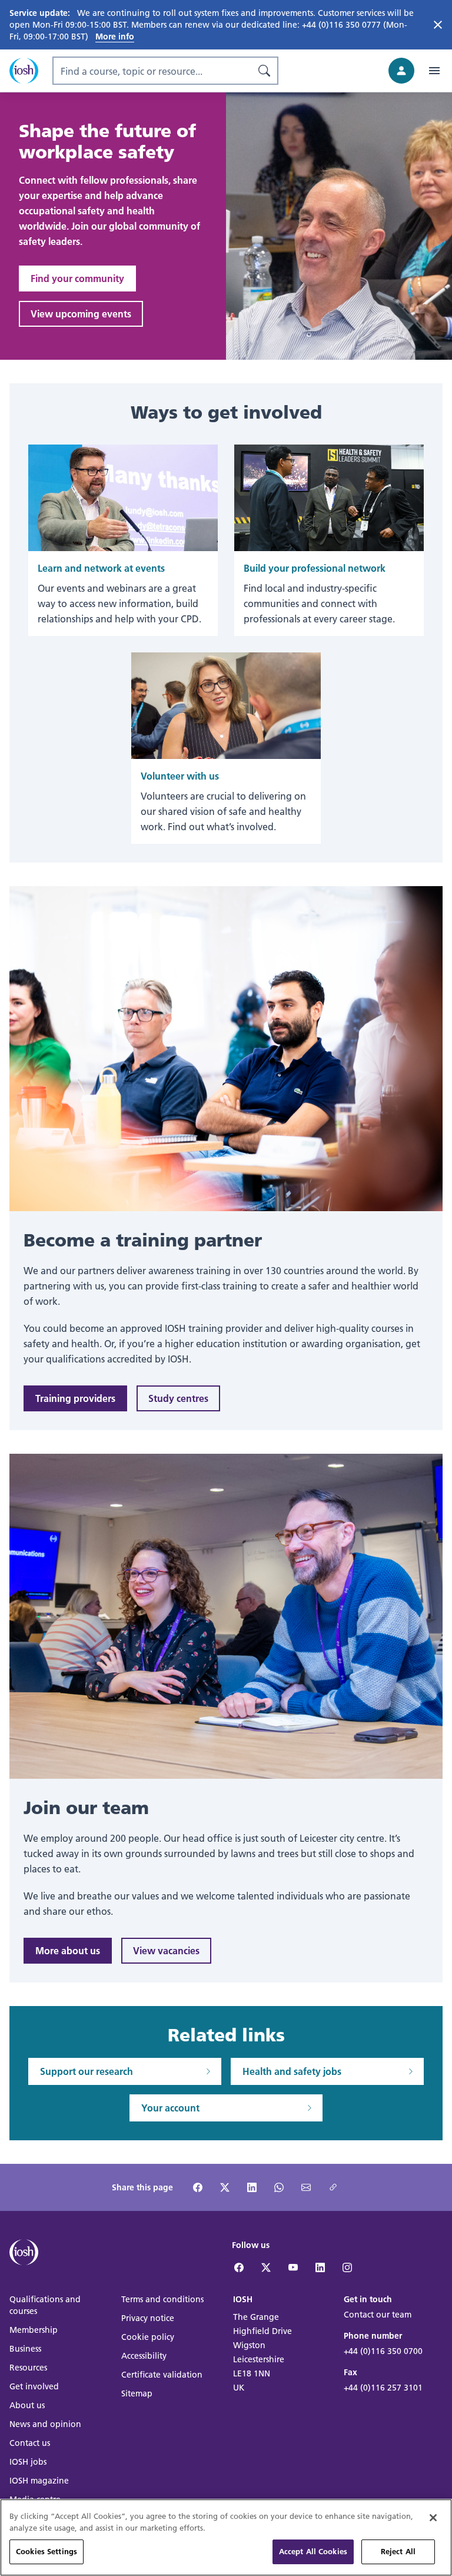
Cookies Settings (46, 2551)
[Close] (433, 2518)
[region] (226, 2537)
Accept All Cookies (313, 2551)
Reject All (398, 2551)
